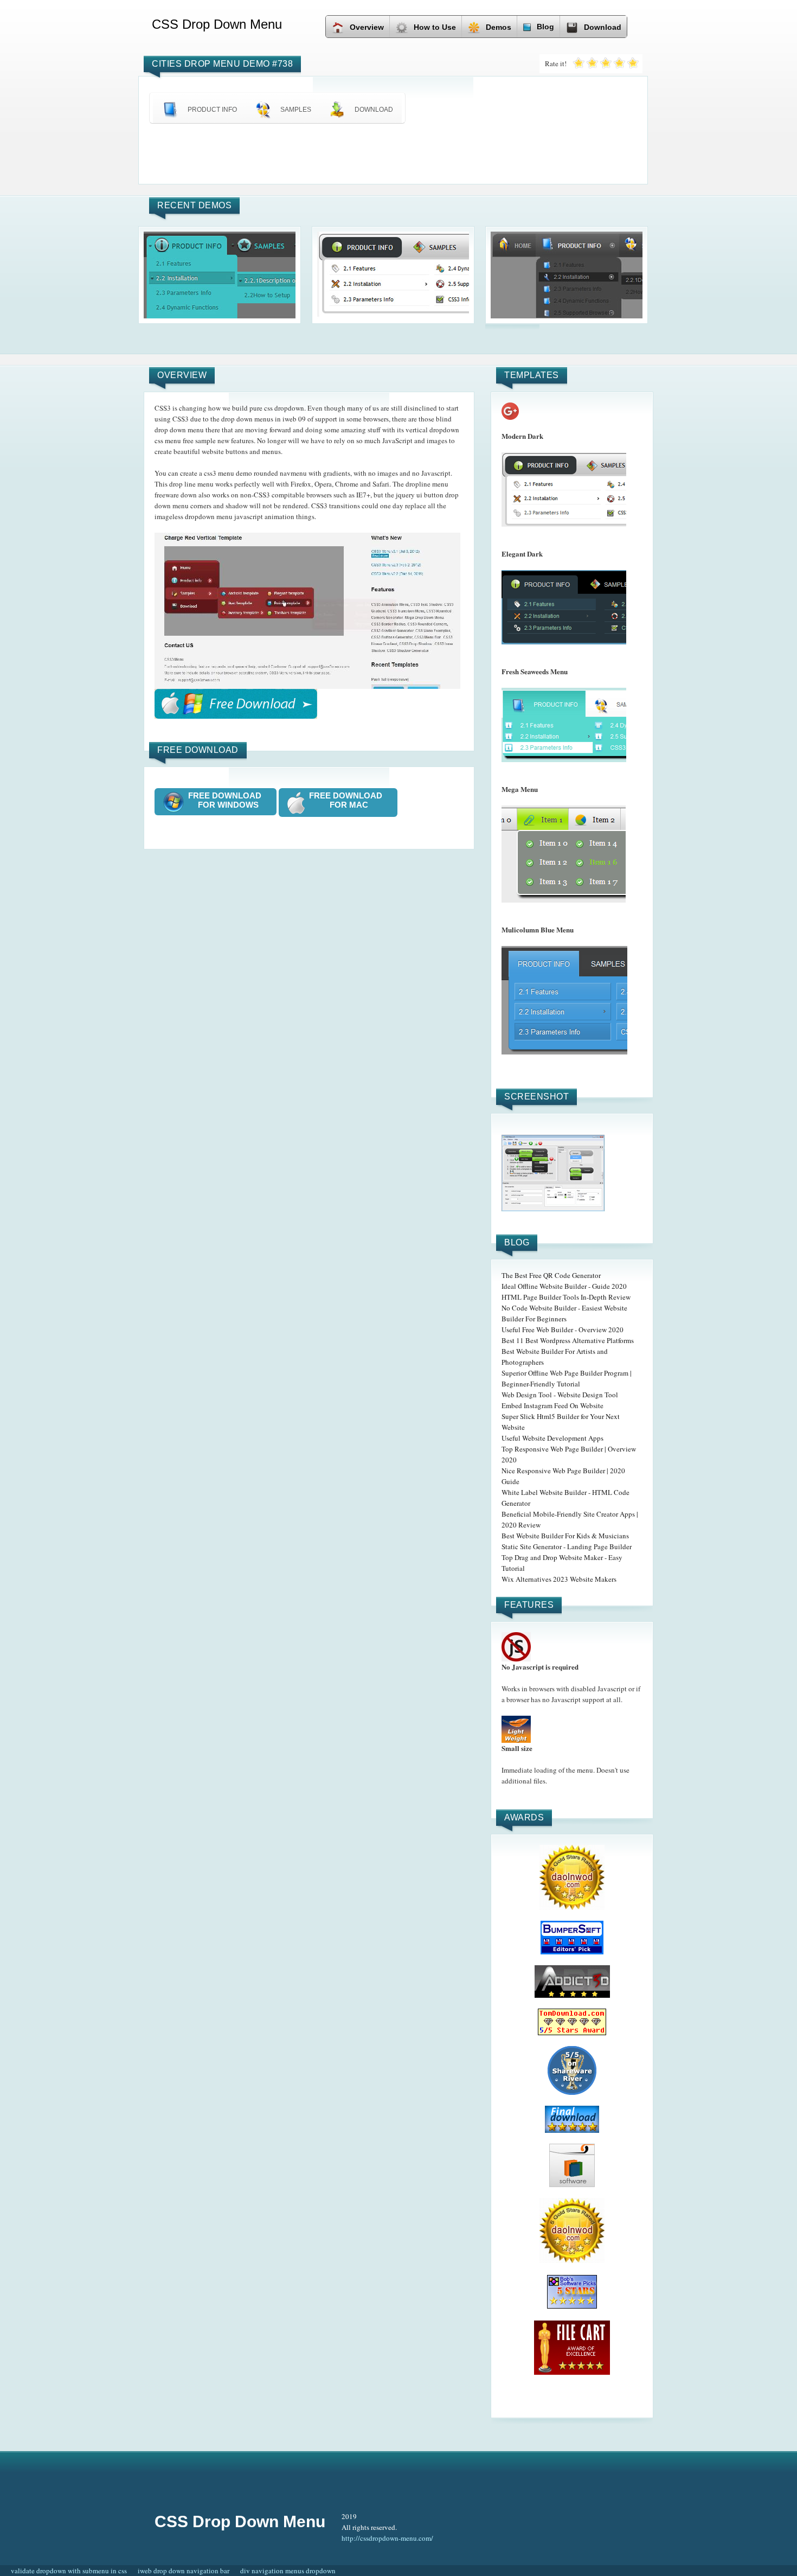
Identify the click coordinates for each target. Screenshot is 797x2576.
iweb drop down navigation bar (184, 2571)
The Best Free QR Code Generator (551, 1275)
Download (603, 27)
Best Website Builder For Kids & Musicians (565, 1536)
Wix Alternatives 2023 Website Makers (559, 1579)
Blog (545, 27)
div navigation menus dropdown (288, 2571)
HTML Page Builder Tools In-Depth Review (566, 1297)
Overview (367, 27)
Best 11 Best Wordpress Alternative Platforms (568, 1340)
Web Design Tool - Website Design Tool (560, 1395)
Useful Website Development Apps (552, 1438)
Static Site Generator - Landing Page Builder (567, 1546)
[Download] (236, 704)
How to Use (435, 27)
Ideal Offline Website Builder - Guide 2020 (564, 1286)
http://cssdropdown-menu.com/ (387, 2538)
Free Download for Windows (228, 800)
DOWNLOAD (374, 110)
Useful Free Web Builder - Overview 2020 (563, 1329)
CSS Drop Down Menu (240, 2521)
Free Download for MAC (349, 800)
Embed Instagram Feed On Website (552, 1405)
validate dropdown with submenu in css (69, 2571)
